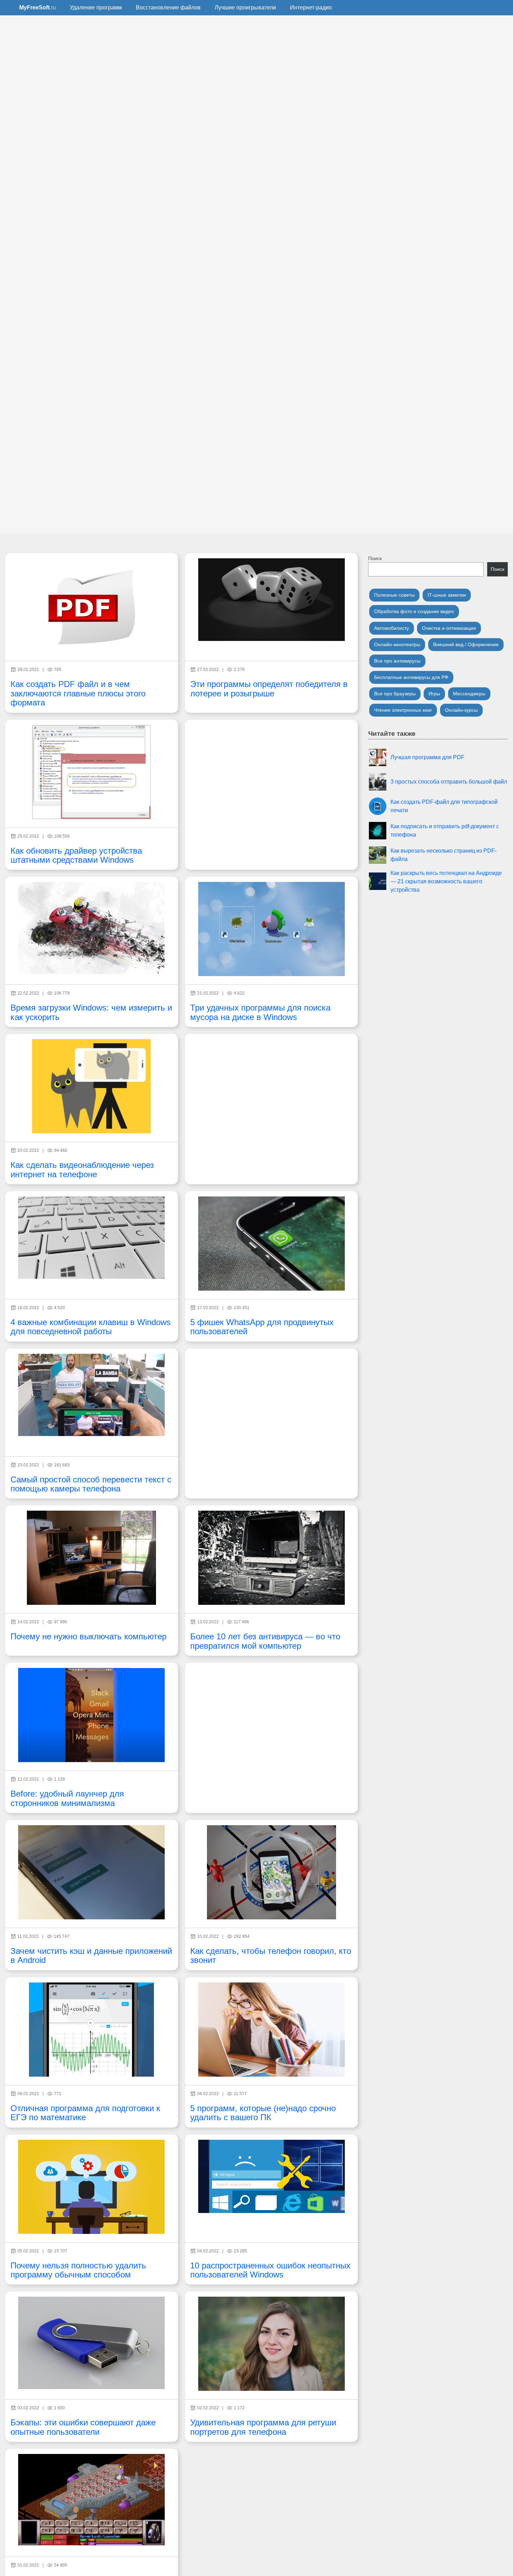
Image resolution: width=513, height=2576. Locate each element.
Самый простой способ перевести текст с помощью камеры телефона (91, 1484)
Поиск (375, 558)
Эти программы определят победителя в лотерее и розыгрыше (269, 689)
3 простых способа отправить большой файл (449, 782)
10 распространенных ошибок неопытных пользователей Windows (270, 2270)
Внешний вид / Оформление (466, 644)
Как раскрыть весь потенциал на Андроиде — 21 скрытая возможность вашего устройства (446, 881)
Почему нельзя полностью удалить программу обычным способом (78, 2270)
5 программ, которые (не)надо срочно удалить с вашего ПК (263, 2113)
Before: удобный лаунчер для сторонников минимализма (67, 1798)
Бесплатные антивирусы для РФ (411, 677)
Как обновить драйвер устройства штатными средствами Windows (76, 855)
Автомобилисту (392, 628)
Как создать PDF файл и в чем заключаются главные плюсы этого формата (78, 693)
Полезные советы (394, 595)
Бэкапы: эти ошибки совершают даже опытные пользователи (83, 2427)
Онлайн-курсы (461, 710)
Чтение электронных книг (403, 710)
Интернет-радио (311, 7)
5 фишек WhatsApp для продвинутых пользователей (262, 1327)
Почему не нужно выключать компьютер (88, 1636)
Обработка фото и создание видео (414, 611)
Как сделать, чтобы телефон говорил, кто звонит (271, 1955)
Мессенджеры (469, 694)
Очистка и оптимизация (449, 628)
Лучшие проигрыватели (245, 7)
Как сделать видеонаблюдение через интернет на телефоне (82, 1169)
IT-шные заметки (447, 595)
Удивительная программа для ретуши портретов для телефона (263, 2427)
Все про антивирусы (397, 661)
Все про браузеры (395, 694)
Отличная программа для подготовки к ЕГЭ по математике (85, 2113)
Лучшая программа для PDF (427, 757)
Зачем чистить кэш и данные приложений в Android (91, 1955)
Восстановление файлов (168, 7)
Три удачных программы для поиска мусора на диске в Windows (260, 1012)
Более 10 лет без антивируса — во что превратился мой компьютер (265, 1641)
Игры (434, 694)
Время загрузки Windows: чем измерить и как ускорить (91, 1012)
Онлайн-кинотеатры (397, 644)
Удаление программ (96, 7)
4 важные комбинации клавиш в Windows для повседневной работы (91, 1327)
